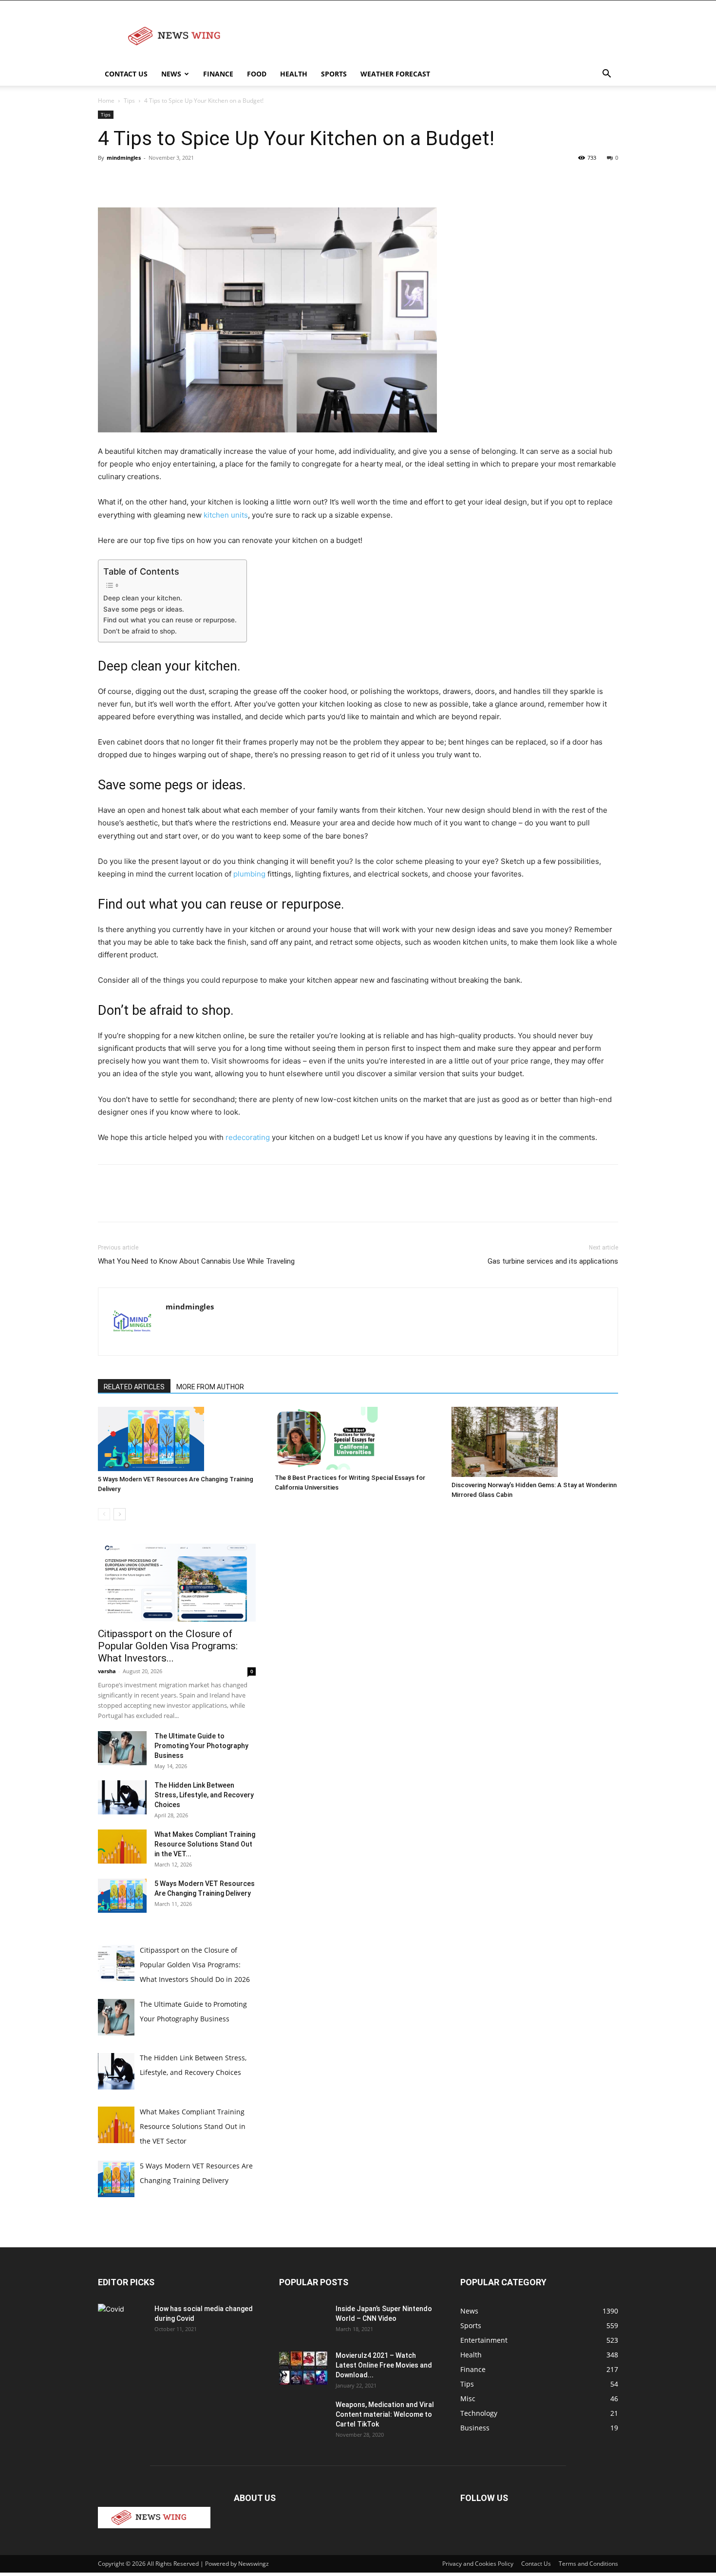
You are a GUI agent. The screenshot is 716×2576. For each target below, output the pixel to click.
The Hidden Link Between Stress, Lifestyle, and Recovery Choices (204, 1795)
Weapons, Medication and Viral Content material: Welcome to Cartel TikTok (385, 2414)
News (171, 74)
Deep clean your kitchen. (144, 598)
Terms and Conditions (588, 2564)
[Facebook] (108, 180)
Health (294, 74)
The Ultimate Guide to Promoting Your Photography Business (201, 1746)
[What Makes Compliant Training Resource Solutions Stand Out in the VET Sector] (122, 1847)
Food (257, 74)
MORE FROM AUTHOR (210, 1387)
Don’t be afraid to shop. (141, 631)
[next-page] (120, 1514)
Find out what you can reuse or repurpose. (170, 620)
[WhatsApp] (175, 180)
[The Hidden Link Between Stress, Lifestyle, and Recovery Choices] (122, 1797)
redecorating (248, 1137)
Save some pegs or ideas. (145, 609)
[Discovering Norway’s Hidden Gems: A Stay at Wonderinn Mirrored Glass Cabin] (535, 1442)
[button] (606, 75)
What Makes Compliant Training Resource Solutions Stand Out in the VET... (205, 1844)
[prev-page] (104, 1514)
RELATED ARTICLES (134, 1387)
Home (106, 101)
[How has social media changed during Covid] (122, 2320)
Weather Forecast (395, 74)
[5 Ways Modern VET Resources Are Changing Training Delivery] (181, 1439)
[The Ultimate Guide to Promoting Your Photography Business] (122, 1748)
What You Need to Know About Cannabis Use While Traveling (196, 1261)
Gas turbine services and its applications (553, 1261)
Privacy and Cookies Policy (478, 2564)
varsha (107, 1671)
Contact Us (126, 74)
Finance (218, 74)
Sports (334, 74)
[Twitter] (130, 180)
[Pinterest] (152, 180)
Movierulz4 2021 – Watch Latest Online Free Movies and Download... (384, 2365)
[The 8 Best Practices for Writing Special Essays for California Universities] (358, 1438)
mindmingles (124, 158)
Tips (129, 101)
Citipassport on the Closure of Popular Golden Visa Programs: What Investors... (168, 1646)
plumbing (249, 874)
